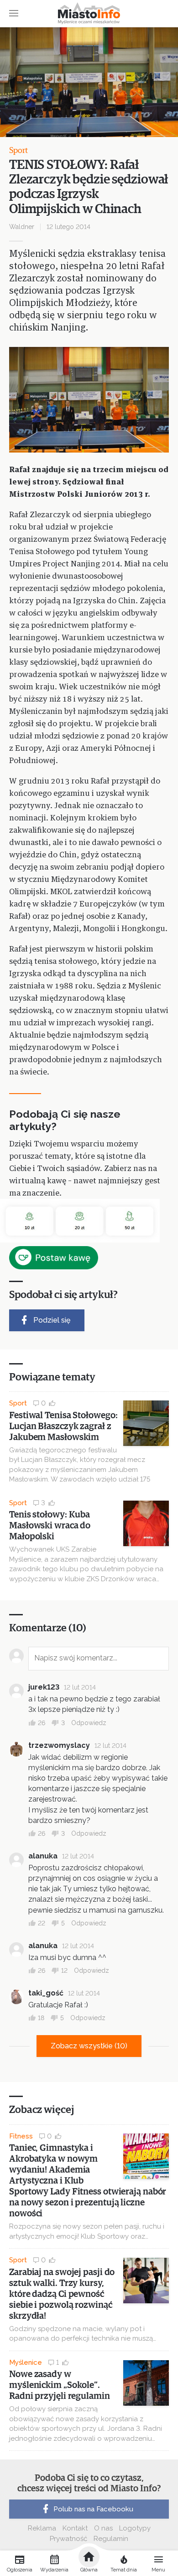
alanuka (43, 1856)
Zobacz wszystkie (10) (89, 2046)
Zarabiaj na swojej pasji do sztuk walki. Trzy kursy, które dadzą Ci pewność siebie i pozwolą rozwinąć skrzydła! (62, 2294)
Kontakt (75, 2528)
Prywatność (68, 2539)
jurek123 (44, 1687)
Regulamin (111, 2539)
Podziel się (52, 1320)
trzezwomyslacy (59, 1745)
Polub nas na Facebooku (93, 2509)
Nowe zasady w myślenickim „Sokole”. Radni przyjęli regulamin (60, 2385)
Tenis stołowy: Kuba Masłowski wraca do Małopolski (50, 1526)
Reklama (42, 2528)
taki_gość (46, 1993)
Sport (18, 151)
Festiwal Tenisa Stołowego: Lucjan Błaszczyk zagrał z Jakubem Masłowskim (63, 1426)
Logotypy (135, 2528)
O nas (103, 2528)
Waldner (22, 227)
